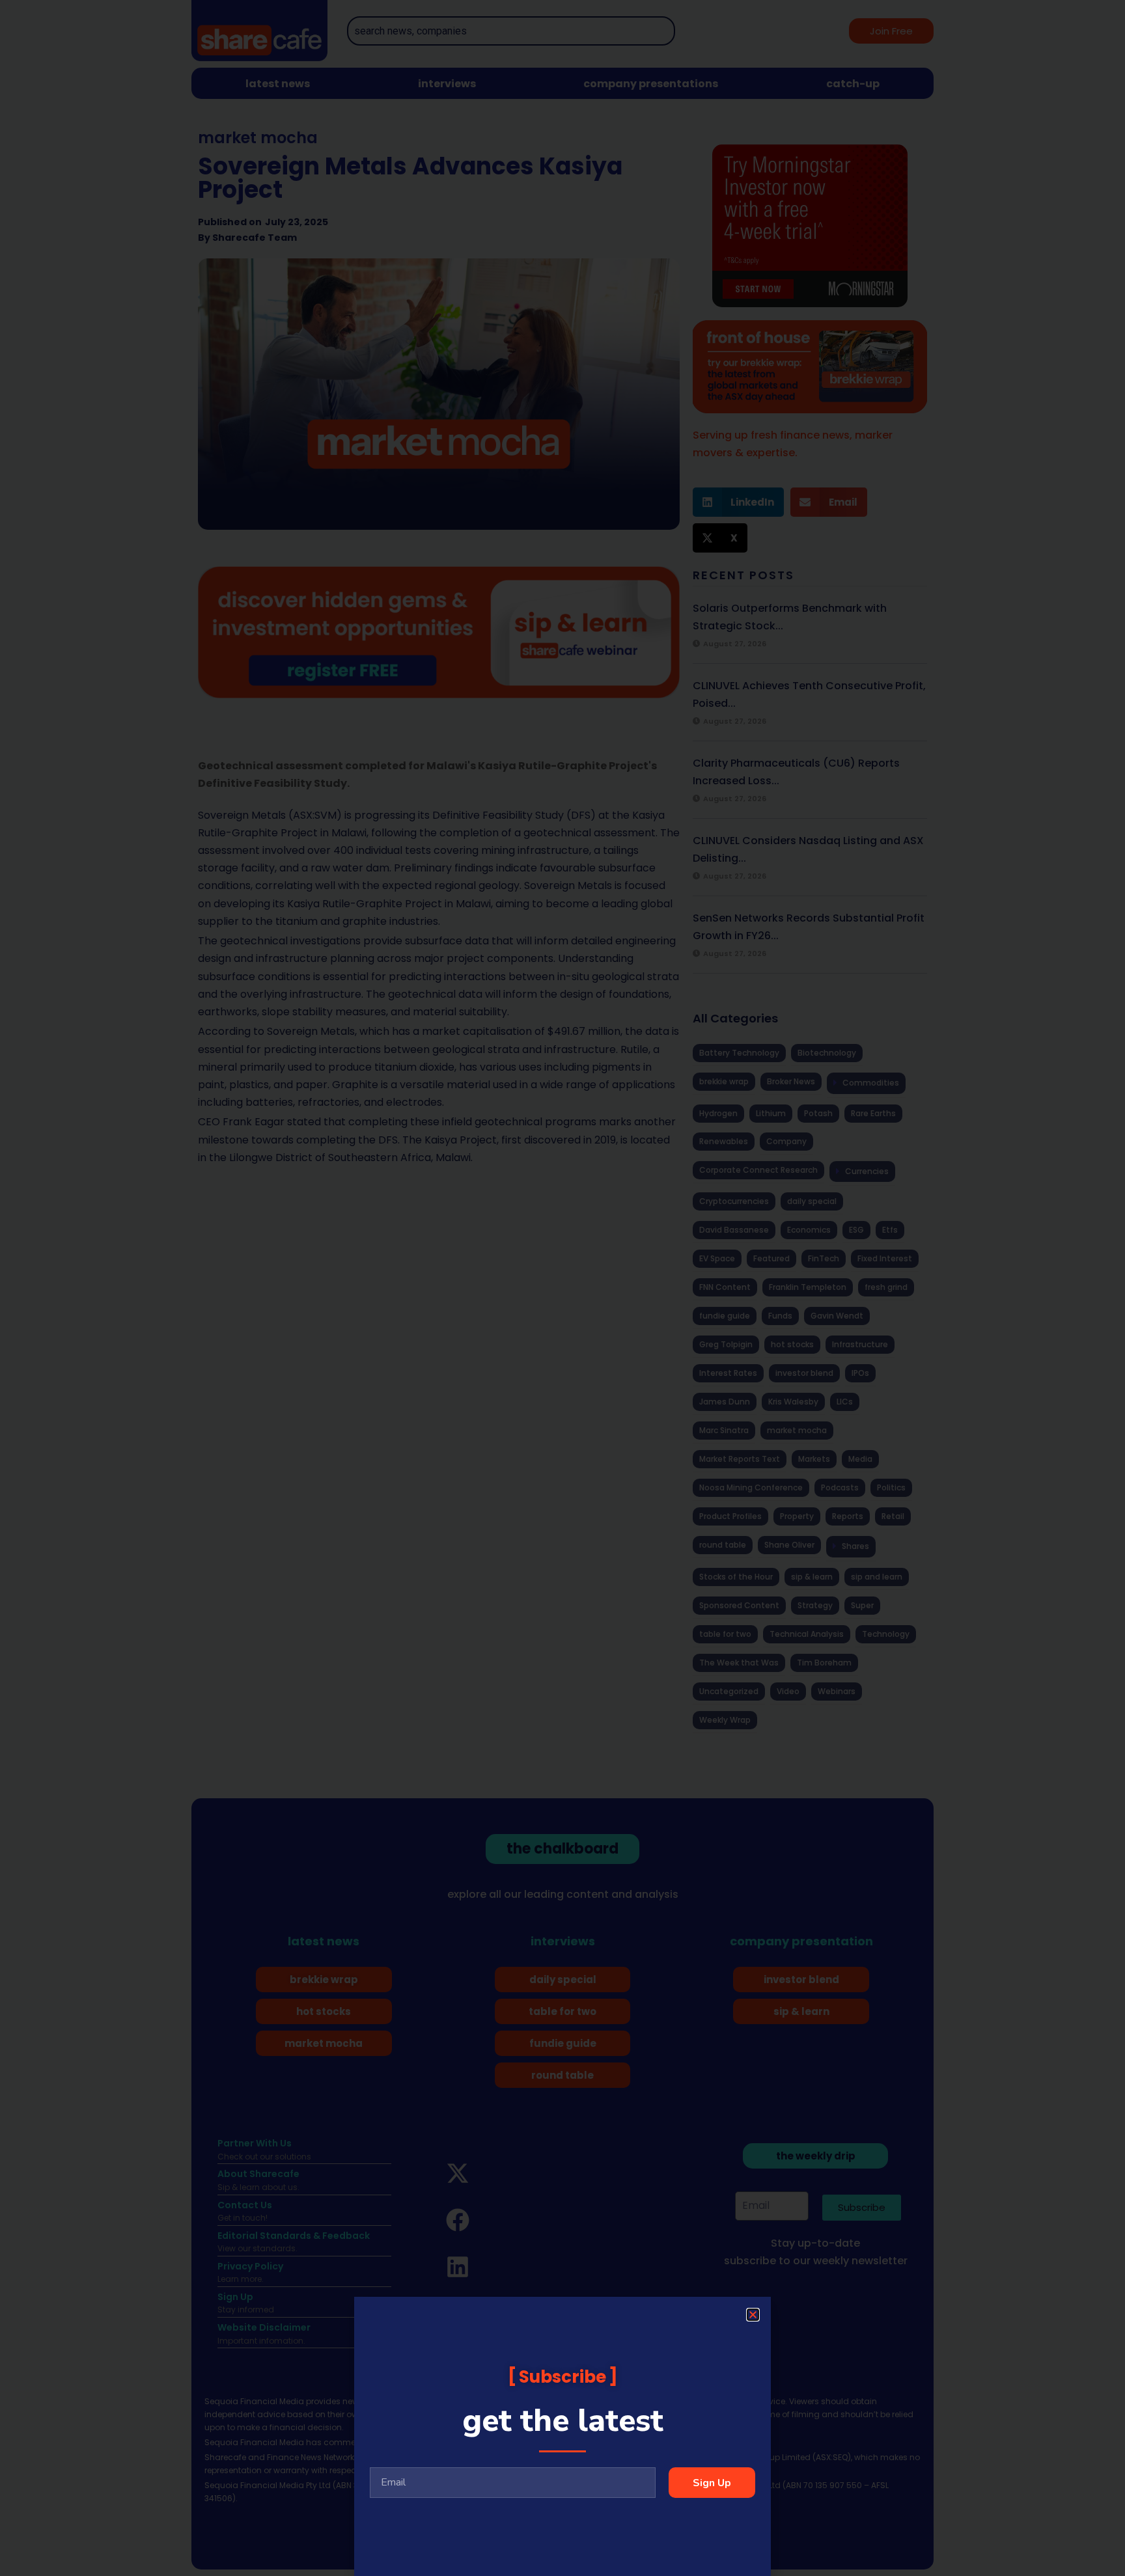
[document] (562, 1288)
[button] (753, 2315)
